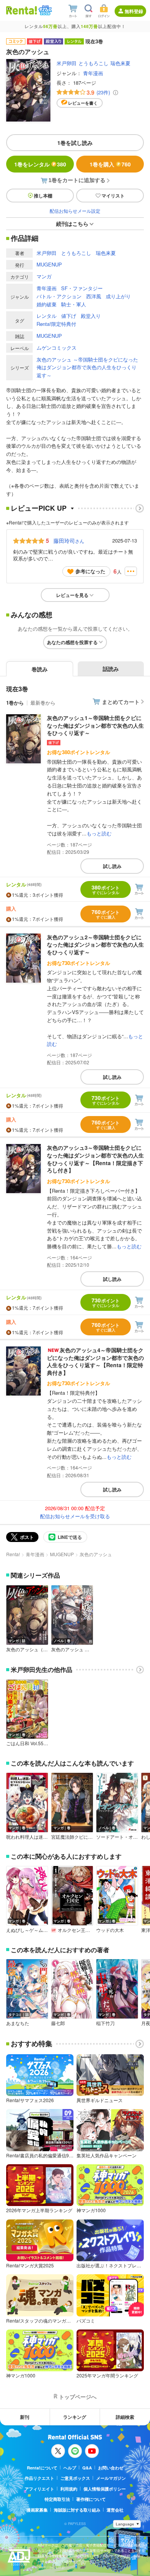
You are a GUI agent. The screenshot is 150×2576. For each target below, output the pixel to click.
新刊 (25, 2417)
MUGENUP (49, 264)
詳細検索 (125, 2417)
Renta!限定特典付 (56, 324)
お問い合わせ (111, 2468)
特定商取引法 (57, 2499)
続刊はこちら (72, 224)
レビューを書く (83, 103)
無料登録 (134, 11)
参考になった (90, 571)
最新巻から (43, 703)
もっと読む (99, 833)
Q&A (87, 2468)
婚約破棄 (47, 304)
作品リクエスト (39, 2478)
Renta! (13, 1554)
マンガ (44, 276)
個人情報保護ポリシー (105, 2489)
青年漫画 (93, 73)
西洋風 (94, 296)
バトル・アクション (59, 296)
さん (69, 541)
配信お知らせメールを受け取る (75, 1516)
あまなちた (18, 2023)
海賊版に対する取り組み (77, 2510)
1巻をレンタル (40, 164)
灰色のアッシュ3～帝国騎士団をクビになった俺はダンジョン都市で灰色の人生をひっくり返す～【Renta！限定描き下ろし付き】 (95, 1159)
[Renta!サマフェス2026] (44, 10)
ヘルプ (70, 2468)
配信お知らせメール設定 (75, 211)
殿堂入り (91, 316)
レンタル (47, 316)
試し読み (112, 866)
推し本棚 (43, 196)
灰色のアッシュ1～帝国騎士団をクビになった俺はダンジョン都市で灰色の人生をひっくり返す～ (95, 725)
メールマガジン (111, 2478)
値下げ (69, 316)
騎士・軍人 (74, 304)
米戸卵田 (67, 63)
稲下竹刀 (105, 2023)
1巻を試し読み (75, 143)
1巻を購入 (110, 164)
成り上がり (118, 296)
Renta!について (42, 2468)
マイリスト (113, 196)
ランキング (75, 2417)
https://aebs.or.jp (51, 2567)
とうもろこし (93, 63)
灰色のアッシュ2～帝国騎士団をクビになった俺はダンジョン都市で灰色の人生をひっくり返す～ (95, 944)
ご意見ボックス (75, 2478)
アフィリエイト (39, 2489)
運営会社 (115, 2510)
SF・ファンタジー (82, 288)
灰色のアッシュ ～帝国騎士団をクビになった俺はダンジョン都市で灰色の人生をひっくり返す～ (87, 367)
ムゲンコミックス (57, 348)
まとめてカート (121, 702)
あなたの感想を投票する (72, 642)
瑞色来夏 (120, 63)
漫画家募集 (37, 2510)
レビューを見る (72, 595)
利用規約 (69, 2489)
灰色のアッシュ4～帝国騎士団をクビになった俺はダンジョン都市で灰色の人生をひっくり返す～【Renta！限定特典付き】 (95, 1361)
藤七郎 (58, 2023)
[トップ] (22, 10)
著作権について (91, 2499)
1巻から (15, 703)
